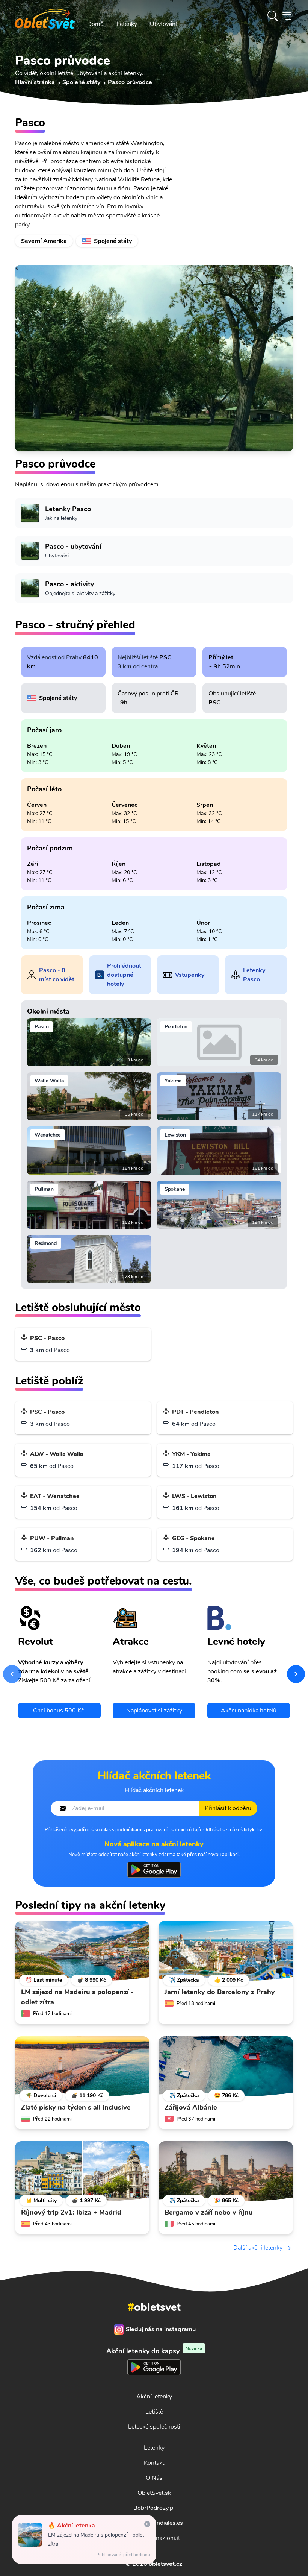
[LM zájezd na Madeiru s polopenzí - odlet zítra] (82, 1951)
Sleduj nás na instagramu (161, 2329)
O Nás (154, 2478)
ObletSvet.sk (154, 2493)
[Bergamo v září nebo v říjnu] (226, 2171)
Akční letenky (154, 2397)
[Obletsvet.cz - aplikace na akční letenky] (154, 1870)
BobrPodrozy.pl (154, 2508)
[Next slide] (296, 1674)
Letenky (127, 24)
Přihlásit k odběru (228, 1808)
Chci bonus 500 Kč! (59, 1711)
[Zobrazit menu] (287, 16)
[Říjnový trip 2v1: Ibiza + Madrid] (82, 2171)
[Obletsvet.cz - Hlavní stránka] (45, 16)
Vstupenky (190, 975)
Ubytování (163, 24)
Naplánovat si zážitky (154, 1711)
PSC (165, 657)
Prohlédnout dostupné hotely (124, 975)
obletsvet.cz (165, 2564)
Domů (95, 24)
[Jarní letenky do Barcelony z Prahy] (226, 1951)
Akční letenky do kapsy (154, 2351)
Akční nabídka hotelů (249, 1711)
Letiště (154, 2412)
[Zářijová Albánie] (226, 2066)
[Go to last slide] (12, 1674)
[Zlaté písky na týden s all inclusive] (82, 2066)
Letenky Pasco (254, 975)
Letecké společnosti (154, 2427)
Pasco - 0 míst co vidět (57, 975)
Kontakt (154, 2463)
